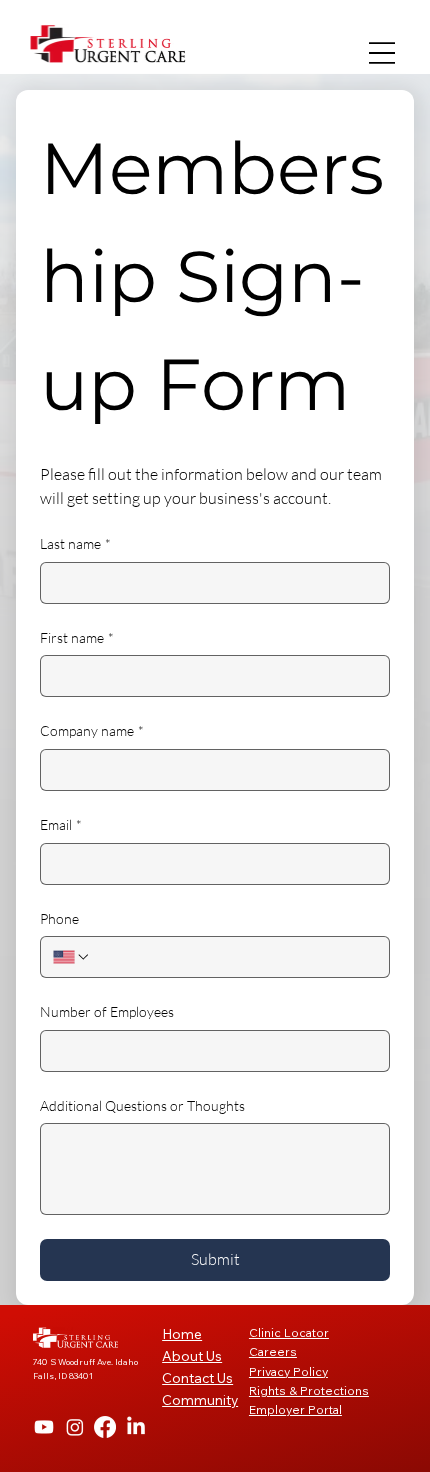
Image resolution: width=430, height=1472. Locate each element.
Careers (273, 1351)
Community (200, 1399)
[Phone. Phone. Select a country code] (72, 957)
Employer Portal (295, 1409)
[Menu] (382, 53)
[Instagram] (75, 1427)
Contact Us (197, 1377)
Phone (59, 918)
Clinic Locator (289, 1332)
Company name (92, 730)
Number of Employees (107, 1011)
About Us (192, 1355)
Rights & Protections (309, 1390)
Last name (75, 543)
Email (61, 824)
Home (182, 1333)
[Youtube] (44, 1427)
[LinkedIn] (136, 1427)
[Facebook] (105, 1427)
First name (77, 637)
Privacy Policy (288, 1371)
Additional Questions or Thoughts (142, 1105)
